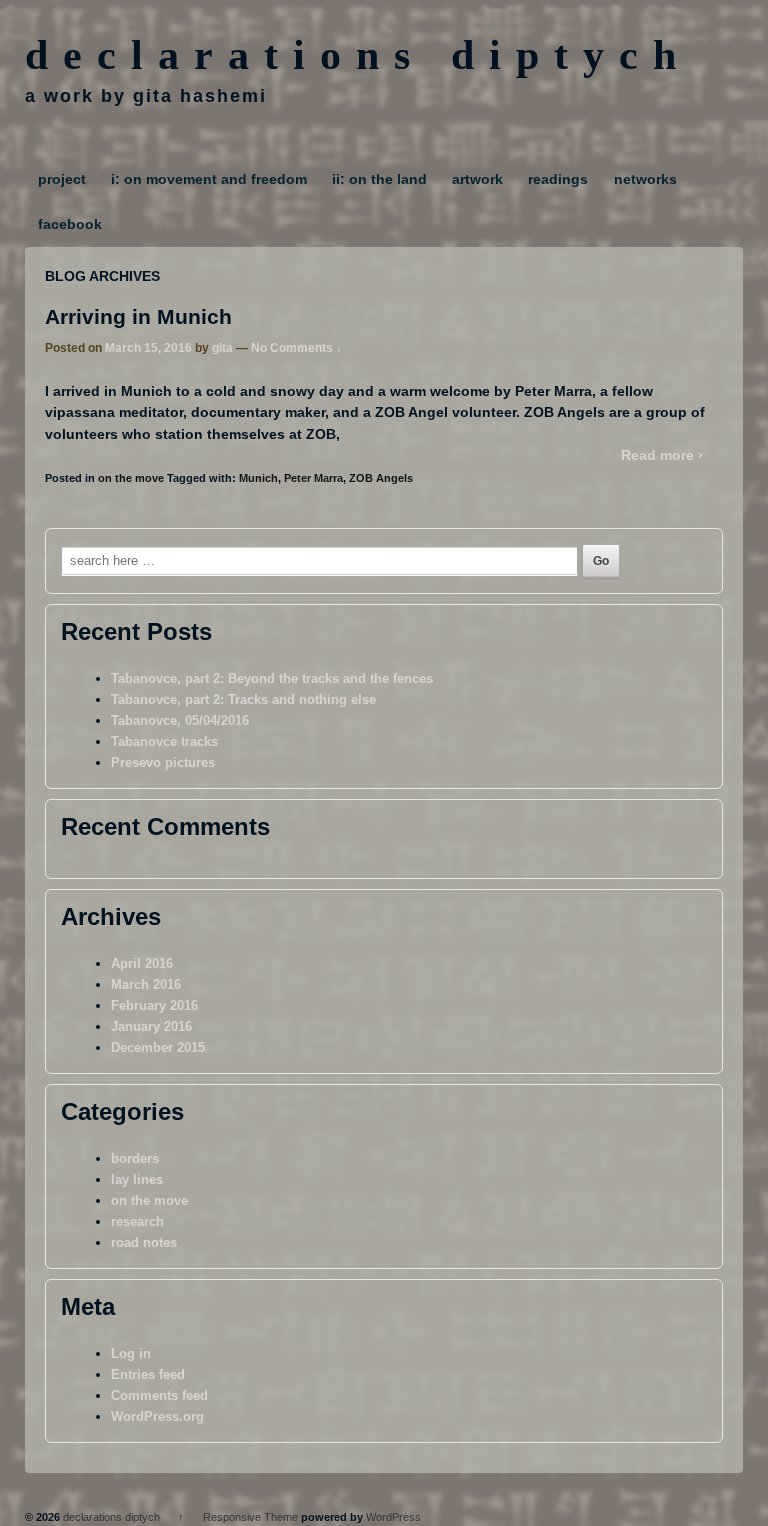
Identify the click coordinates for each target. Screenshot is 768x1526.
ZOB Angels (381, 478)
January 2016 (151, 1026)
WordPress (393, 1517)
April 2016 (142, 963)
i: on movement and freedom (209, 179)
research (137, 1221)
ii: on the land (379, 179)
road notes (144, 1242)
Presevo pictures (163, 762)
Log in (131, 1353)
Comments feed (159, 1395)
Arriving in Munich (138, 316)
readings (558, 179)
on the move (131, 478)
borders (135, 1158)
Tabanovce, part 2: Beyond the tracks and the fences (272, 678)
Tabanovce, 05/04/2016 (180, 720)
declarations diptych (358, 55)
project (62, 179)
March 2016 (146, 984)
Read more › (662, 455)
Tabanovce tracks (164, 741)
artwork (477, 179)
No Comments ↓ (296, 348)
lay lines (137, 1179)
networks (645, 179)
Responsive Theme (250, 1517)
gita (222, 348)
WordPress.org (157, 1416)
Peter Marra (313, 478)
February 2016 (154, 1005)
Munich (258, 478)
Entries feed (148, 1374)
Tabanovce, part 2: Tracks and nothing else (243, 699)
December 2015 (158, 1047)
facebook (70, 224)
